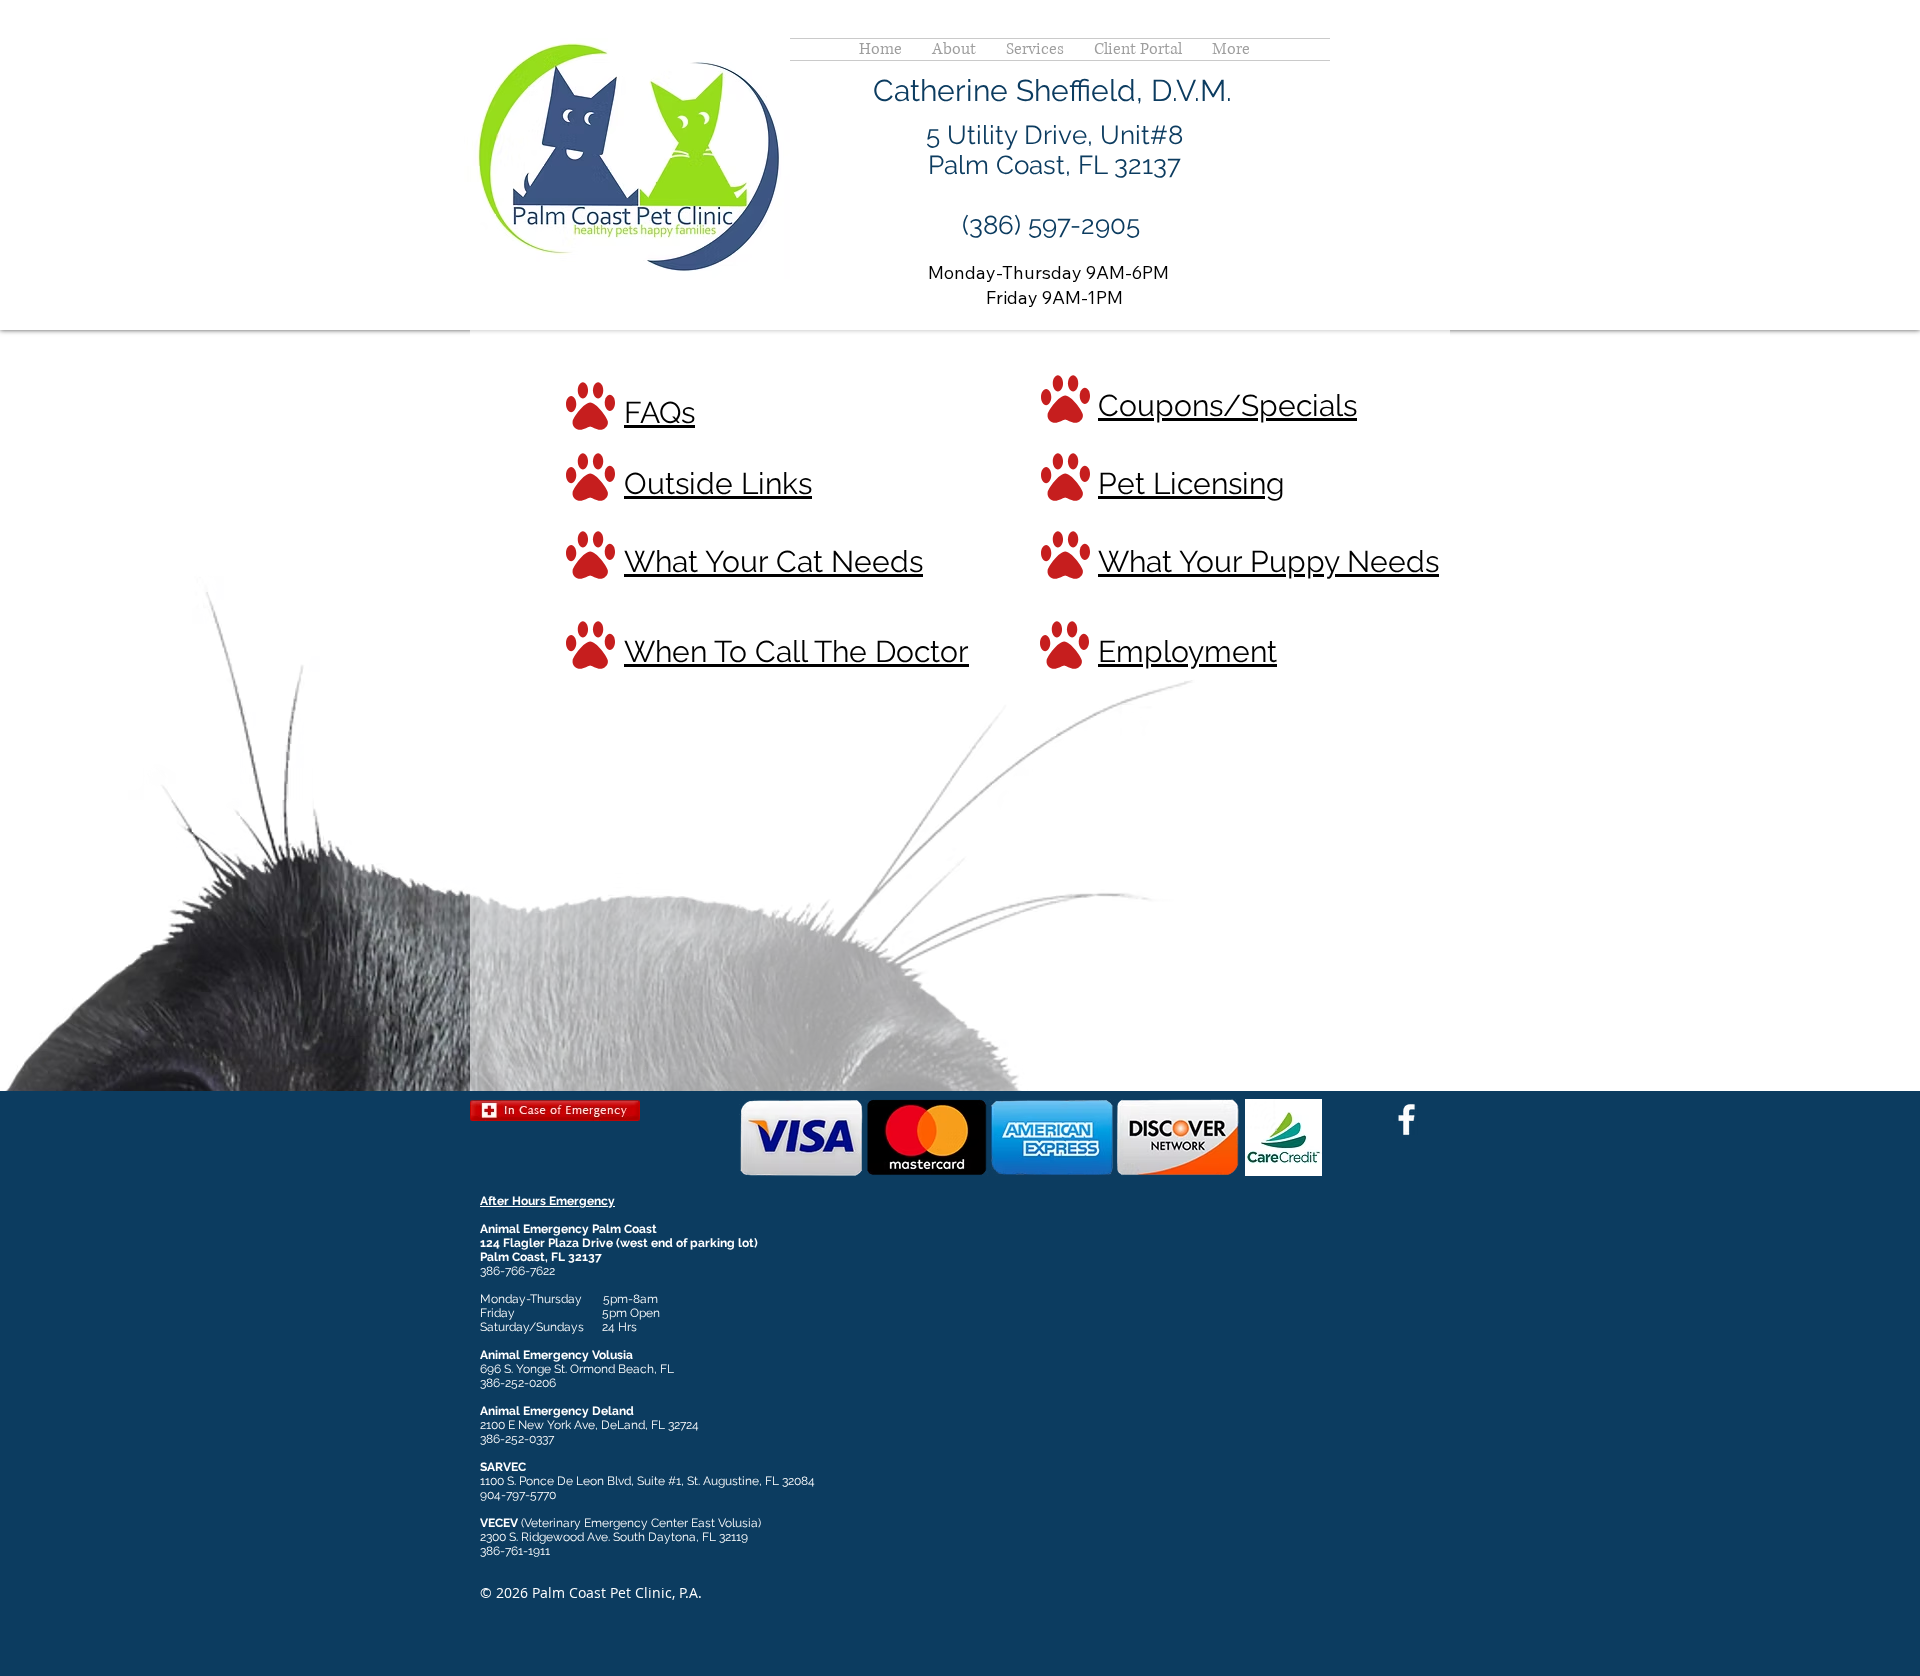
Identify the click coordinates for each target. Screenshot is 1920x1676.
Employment (1187, 651)
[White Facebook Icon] (1406, 1119)
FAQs (659, 412)
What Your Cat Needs (773, 561)
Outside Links (718, 483)
